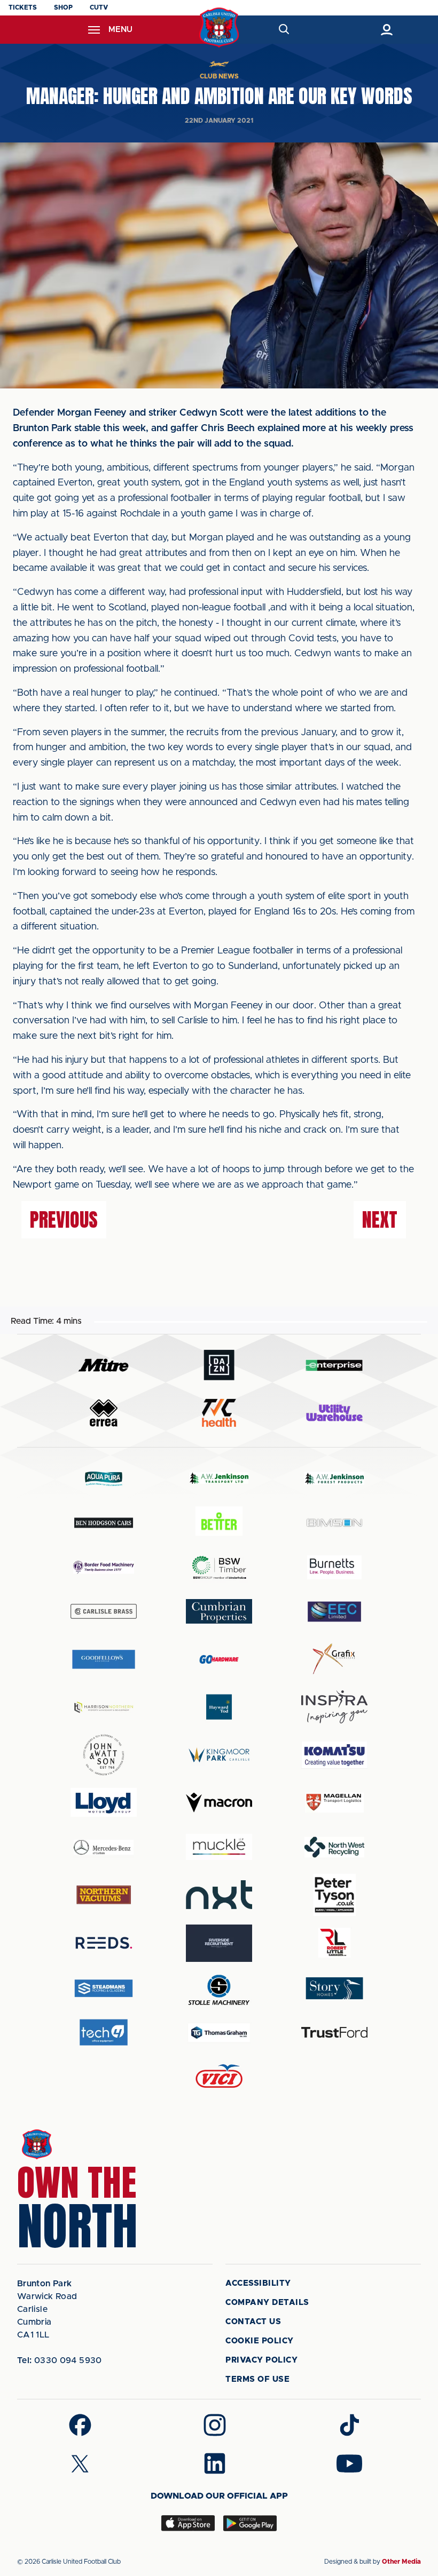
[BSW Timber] (219, 1567)
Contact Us (253, 2322)
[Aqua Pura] (104, 1478)
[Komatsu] (334, 1755)
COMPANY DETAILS (267, 2303)
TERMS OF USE (257, 2379)
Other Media (401, 2562)
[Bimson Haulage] (334, 1522)
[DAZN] (219, 1365)
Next (380, 1220)
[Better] (219, 1522)
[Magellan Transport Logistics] (334, 1803)
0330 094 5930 (60, 2360)
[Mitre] (104, 1365)
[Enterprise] (334, 1365)
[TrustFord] (334, 2032)
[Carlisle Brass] (104, 1611)
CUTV (99, 7)
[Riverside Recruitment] (219, 1943)
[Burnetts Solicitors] (334, 1567)
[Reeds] (104, 1943)
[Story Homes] (334, 1988)
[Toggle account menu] (386, 30)
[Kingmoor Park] (219, 1755)
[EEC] (334, 1612)
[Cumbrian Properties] (219, 1611)
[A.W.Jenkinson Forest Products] (334, 1478)
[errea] (104, 1413)
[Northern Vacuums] (104, 1894)
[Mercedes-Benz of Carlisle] (104, 1847)
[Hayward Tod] (219, 1707)
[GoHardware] (219, 1659)
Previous (64, 1220)
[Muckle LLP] (219, 1847)
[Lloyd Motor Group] (104, 1802)
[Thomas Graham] (219, 2033)
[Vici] (219, 2077)
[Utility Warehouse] (334, 1413)
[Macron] (219, 1803)
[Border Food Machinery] (104, 1567)
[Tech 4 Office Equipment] (104, 2033)
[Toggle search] (283, 30)
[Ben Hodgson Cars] (104, 1522)
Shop (63, 7)
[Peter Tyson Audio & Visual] (334, 1895)
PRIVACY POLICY (261, 2360)
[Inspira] (334, 1707)
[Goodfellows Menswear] (104, 1659)
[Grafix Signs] (334, 1659)
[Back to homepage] (219, 27)
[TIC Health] (219, 1413)
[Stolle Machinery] (219, 1988)
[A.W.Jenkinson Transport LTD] (219, 1478)
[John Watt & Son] (104, 1755)
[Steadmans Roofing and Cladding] (104, 1988)
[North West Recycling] (334, 1847)
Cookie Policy (260, 2341)
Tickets (23, 7)
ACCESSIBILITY (258, 2283)
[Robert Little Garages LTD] (334, 1943)
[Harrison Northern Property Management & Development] (104, 1707)
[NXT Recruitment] (219, 1895)
